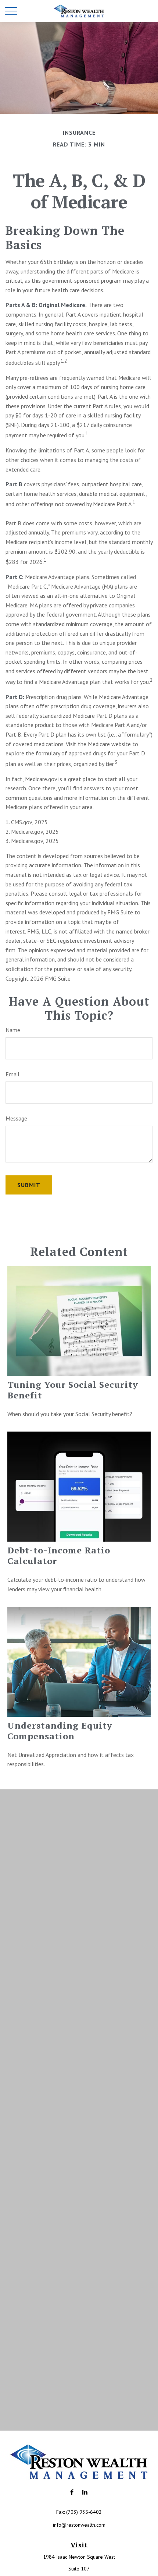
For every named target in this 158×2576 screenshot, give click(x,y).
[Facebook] (72, 2492)
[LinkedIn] (85, 2492)
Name (13, 1030)
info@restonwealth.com (79, 2525)
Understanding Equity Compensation (60, 1731)
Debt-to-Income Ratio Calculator (59, 1555)
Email (12, 1074)
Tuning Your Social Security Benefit (73, 1390)
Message (16, 1118)
